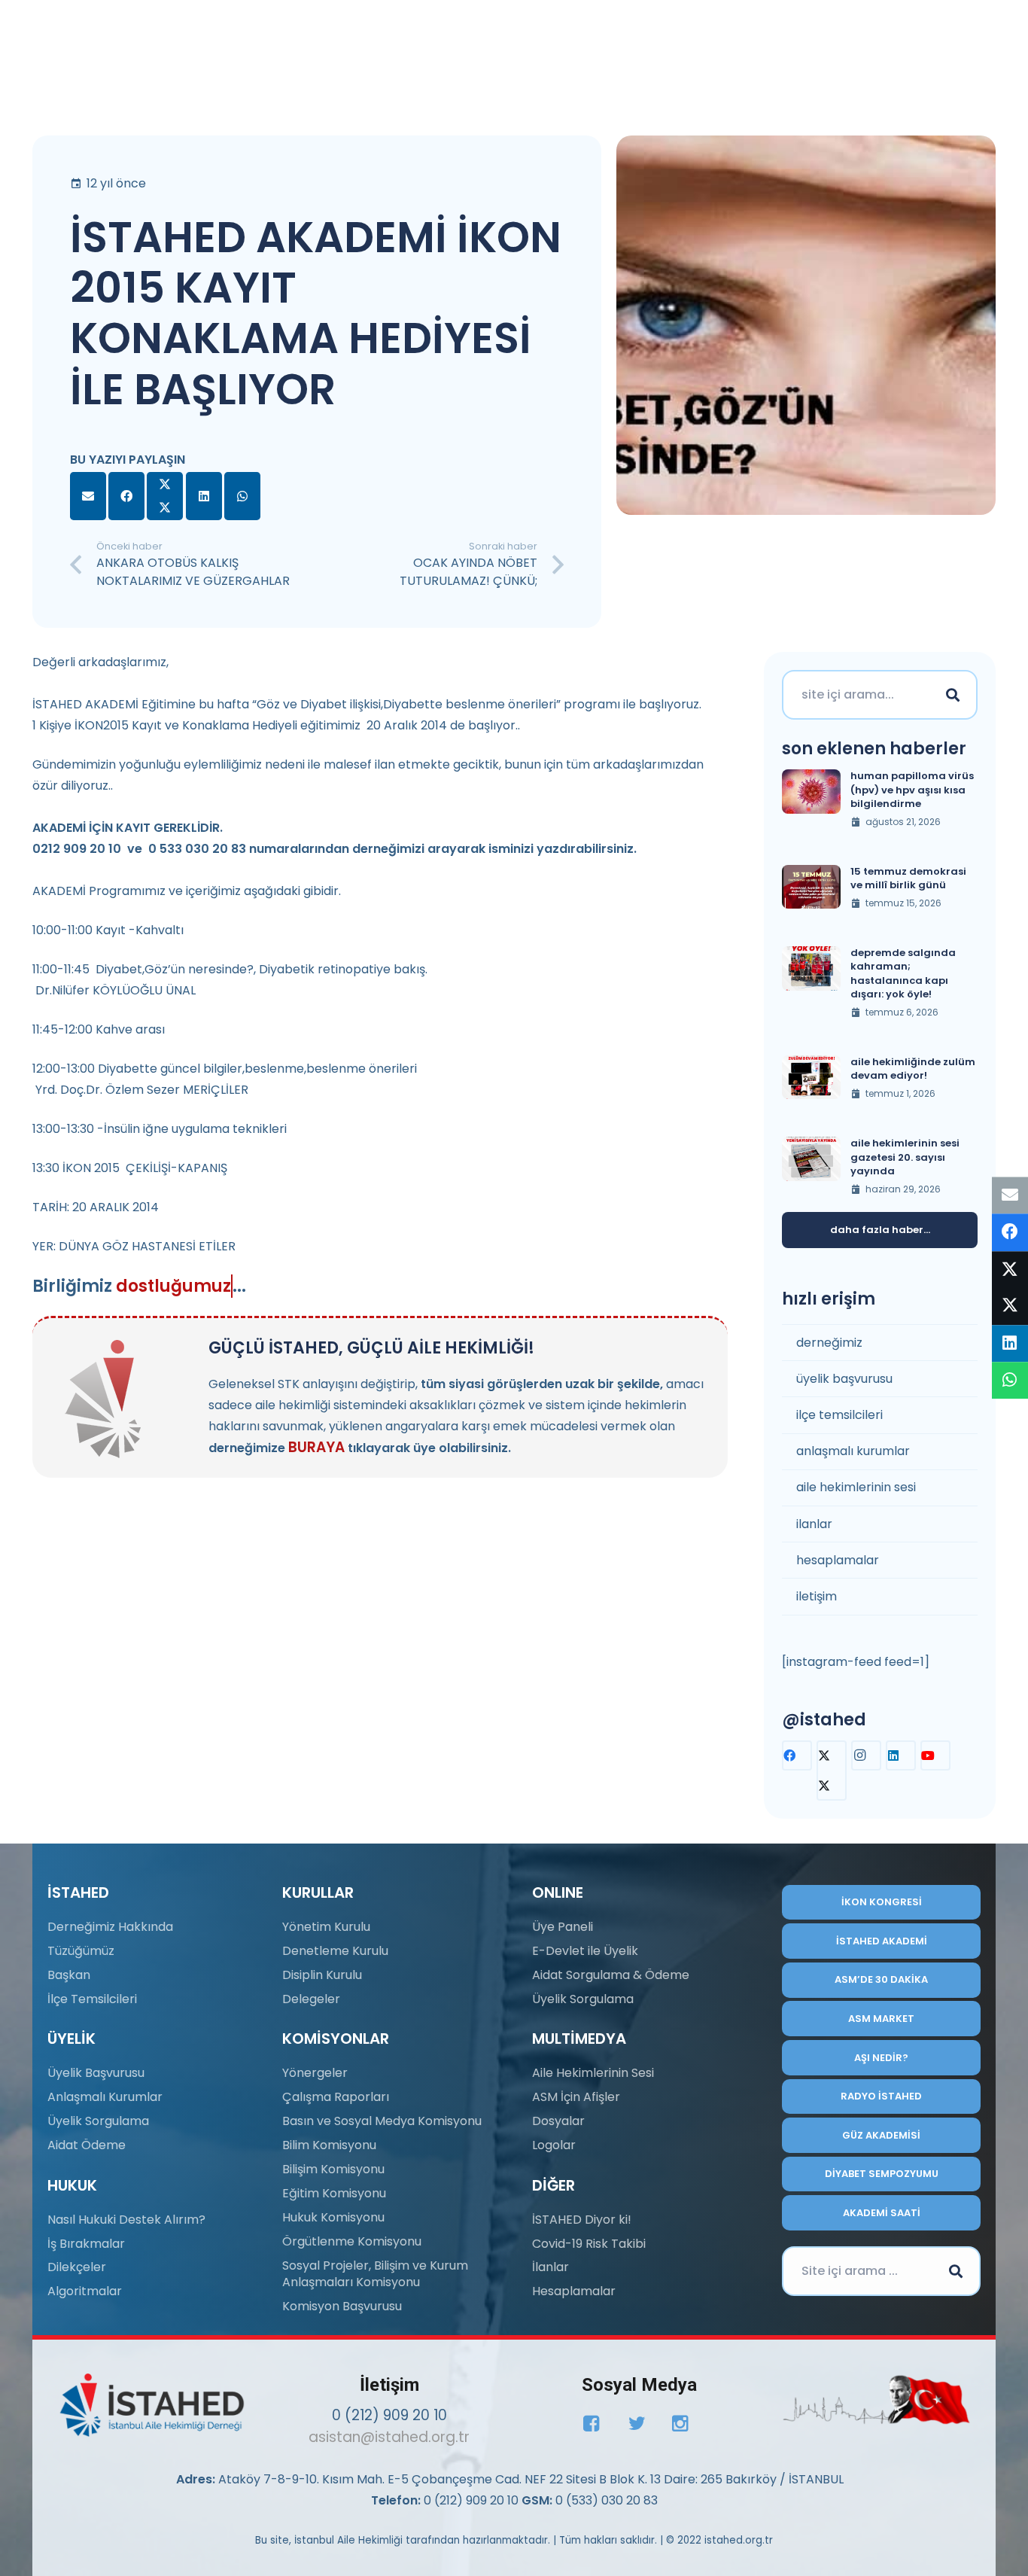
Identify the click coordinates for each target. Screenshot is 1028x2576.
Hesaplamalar (574, 2291)
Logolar (554, 2145)
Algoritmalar (85, 2291)
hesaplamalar (838, 1560)
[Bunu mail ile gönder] (88, 496)
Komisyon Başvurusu (342, 2306)
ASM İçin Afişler (576, 2097)
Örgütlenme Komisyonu (352, 2241)
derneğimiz (829, 1343)
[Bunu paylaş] (126, 496)
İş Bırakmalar (86, 2244)
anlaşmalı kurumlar (853, 1451)
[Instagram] (866, 1755)
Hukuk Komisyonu (333, 2217)
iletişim (817, 1596)
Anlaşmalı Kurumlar (105, 2097)
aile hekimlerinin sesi (856, 1487)
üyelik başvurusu (844, 1379)
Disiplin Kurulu (322, 1975)
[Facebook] (797, 1755)
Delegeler (311, 1999)
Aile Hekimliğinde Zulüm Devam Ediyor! (913, 1069)
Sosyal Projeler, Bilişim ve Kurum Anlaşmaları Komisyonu (375, 2274)
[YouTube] (935, 1755)
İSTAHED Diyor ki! (582, 2220)
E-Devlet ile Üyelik (585, 1951)
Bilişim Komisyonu (333, 2169)
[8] (876, 2400)
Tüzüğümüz (81, 1951)
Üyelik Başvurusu (96, 2073)
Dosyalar (558, 2121)
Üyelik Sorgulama (98, 2121)
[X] (832, 1771)
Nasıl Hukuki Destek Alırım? (126, 2220)
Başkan (69, 1975)
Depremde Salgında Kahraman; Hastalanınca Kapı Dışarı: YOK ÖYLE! (903, 973)
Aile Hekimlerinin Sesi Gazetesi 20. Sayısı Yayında (905, 1157)
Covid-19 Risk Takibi (589, 2244)
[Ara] (953, 695)
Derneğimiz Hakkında (110, 1927)
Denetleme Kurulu (335, 1951)
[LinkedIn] (901, 1755)
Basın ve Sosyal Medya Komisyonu (382, 2121)
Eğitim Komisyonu (334, 2193)
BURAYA (316, 1447)
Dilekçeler (77, 2267)
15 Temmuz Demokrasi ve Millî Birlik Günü (908, 878)
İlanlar (550, 2267)
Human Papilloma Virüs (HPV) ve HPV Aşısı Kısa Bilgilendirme (912, 789)
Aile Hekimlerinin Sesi (593, 2073)
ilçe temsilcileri (839, 1415)
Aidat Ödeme (87, 2145)
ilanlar (814, 1524)
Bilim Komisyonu (329, 2145)
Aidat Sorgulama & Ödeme (611, 1975)
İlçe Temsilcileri (92, 1999)
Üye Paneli (563, 1927)
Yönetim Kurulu (326, 1927)
